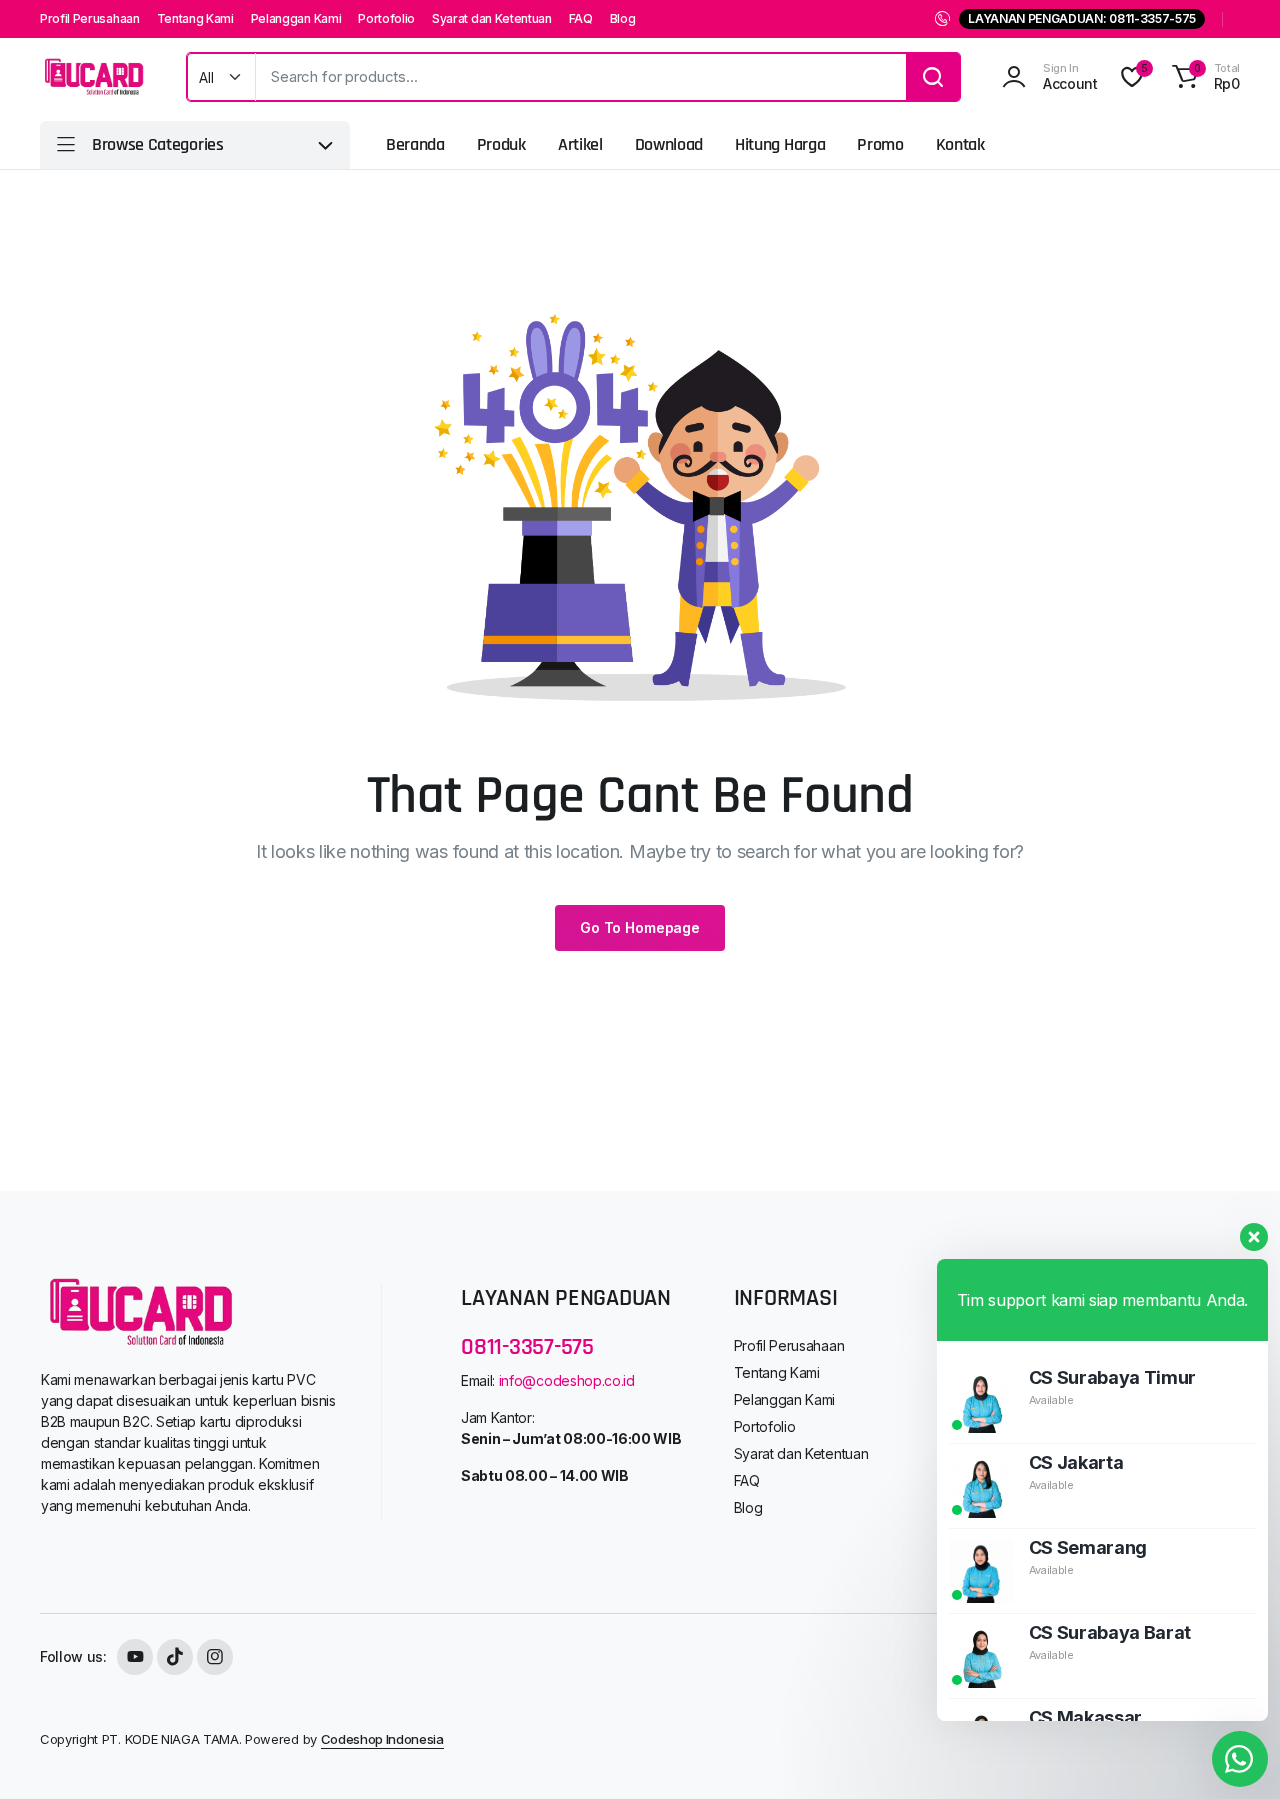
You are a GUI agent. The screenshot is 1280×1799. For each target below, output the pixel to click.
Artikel (580, 144)
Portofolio (386, 18)
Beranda (415, 144)
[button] (1203, 77)
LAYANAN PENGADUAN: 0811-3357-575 (1082, 18)
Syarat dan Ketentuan (492, 18)
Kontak (960, 144)
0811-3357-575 (527, 1347)
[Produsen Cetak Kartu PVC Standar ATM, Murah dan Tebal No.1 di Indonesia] (93, 77)
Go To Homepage (640, 927)
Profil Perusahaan (90, 18)
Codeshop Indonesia (382, 1739)
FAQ (581, 18)
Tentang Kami (195, 18)
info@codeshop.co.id (567, 1380)
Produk (501, 144)
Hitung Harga (780, 144)
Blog (623, 18)
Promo (880, 144)
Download (669, 144)
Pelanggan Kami (296, 18)
